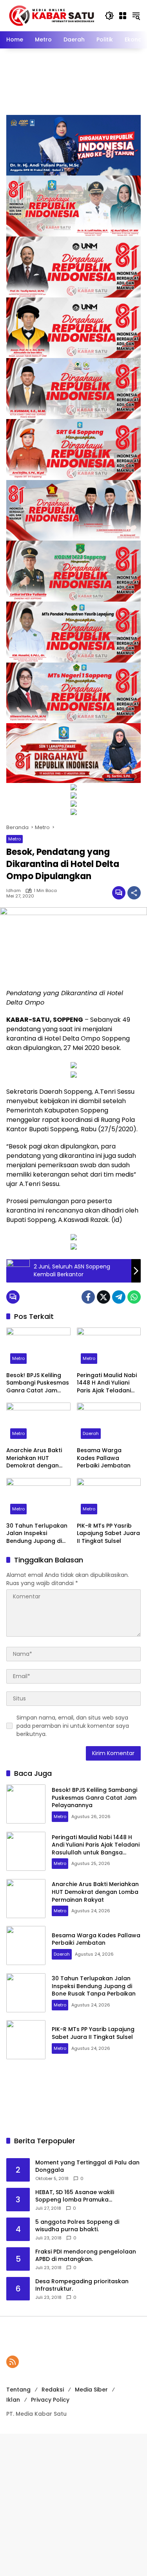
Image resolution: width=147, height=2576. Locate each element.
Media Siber (91, 2390)
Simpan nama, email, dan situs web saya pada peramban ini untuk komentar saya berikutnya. (73, 1726)
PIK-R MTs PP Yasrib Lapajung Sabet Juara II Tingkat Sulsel (108, 1533)
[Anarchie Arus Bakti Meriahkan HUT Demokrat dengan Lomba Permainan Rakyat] (38, 1423)
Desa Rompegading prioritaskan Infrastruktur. (82, 2285)
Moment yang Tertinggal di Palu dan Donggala (87, 2167)
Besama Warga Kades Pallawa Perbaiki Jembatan (104, 1458)
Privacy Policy (50, 2400)
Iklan (13, 2400)
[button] (109, 16)
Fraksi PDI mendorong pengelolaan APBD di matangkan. (86, 2256)
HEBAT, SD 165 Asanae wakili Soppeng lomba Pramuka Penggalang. (75, 2196)
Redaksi (53, 2390)
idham (14, 891)
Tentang (18, 2390)
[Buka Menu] (123, 16)
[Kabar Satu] (52, 15)
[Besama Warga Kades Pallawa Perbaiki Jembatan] (109, 1423)
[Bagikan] (134, 893)
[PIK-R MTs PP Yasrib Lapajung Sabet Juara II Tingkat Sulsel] (109, 1498)
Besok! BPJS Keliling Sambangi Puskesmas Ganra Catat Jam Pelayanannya (38, 1383)
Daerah (91, 1433)
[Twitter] (103, 1297)
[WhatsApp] (134, 1297)
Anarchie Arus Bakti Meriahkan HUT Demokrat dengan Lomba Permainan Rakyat (34, 1458)
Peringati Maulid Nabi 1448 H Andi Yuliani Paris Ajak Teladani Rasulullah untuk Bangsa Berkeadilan (107, 1383)
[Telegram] (119, 1297)
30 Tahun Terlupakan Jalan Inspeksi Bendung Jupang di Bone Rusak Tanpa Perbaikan (37, 1534)
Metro (15, 839)
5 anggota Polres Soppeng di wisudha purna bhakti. (77, 2226)
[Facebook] (88, 1297)
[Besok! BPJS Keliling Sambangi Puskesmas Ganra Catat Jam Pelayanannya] (38, 1348)
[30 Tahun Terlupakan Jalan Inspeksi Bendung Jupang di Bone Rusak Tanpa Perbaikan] (38, 1498)
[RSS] (13, 2362)
